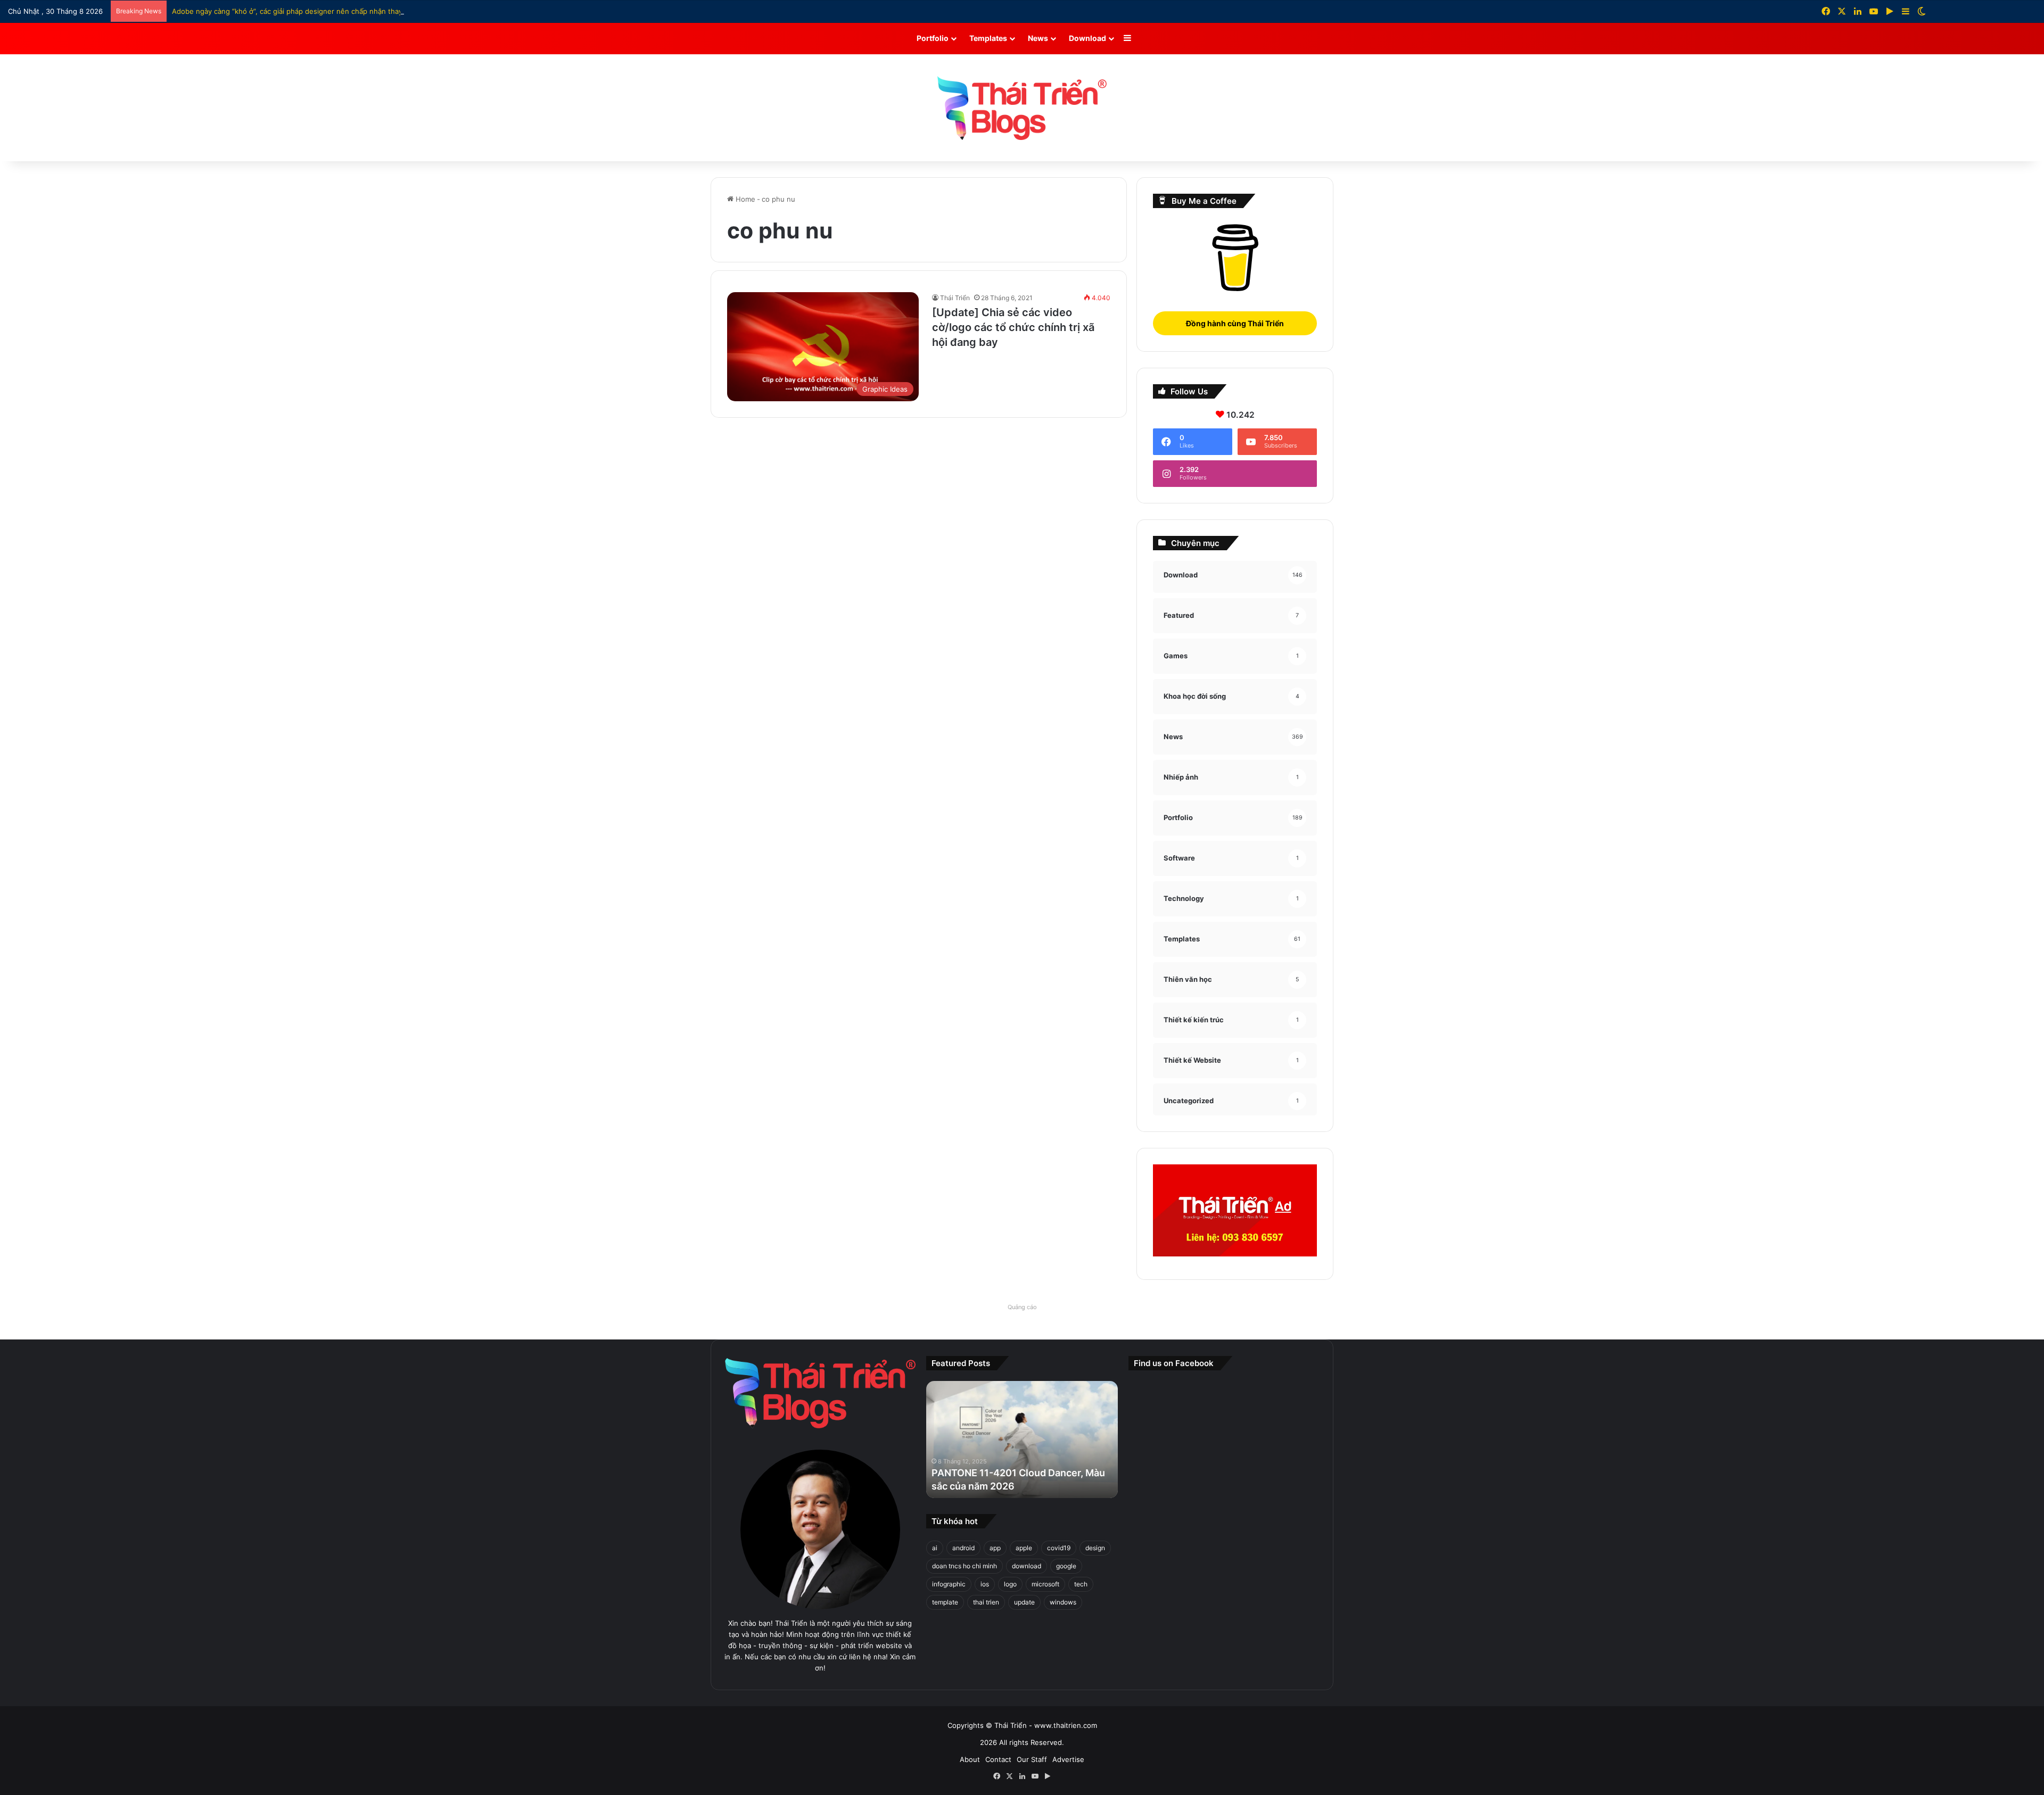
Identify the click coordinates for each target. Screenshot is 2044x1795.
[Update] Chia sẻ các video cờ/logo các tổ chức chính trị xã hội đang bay (1013, 327)
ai (935, 1548)
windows (1063, 1602)
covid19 (1059, 1548)
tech (1081, 1584)
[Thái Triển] (1022, 108)
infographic (949, 1584)
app (995, 1548)
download (1027, 1566)
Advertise (1068, 1759)
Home (744, 199)
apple (1024, 1548)
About (970, 1759)
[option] (1022, 1440)
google (1066, 1566)
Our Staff (1032, 1759)
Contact (998, 1759)
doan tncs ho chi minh (965, 1566)
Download (1087, 38)
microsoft (1045, 1584)
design (1095, 1548)
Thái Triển (955, 298)
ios (985, 1584)
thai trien (986, 1602)
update (1024, 1602)
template (945, 1602)
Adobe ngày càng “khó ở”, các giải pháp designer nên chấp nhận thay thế (294, 11)
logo (1010, 1584)
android (963, 1548)
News (1038, 38)
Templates (988, 38)
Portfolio (933, 38)
